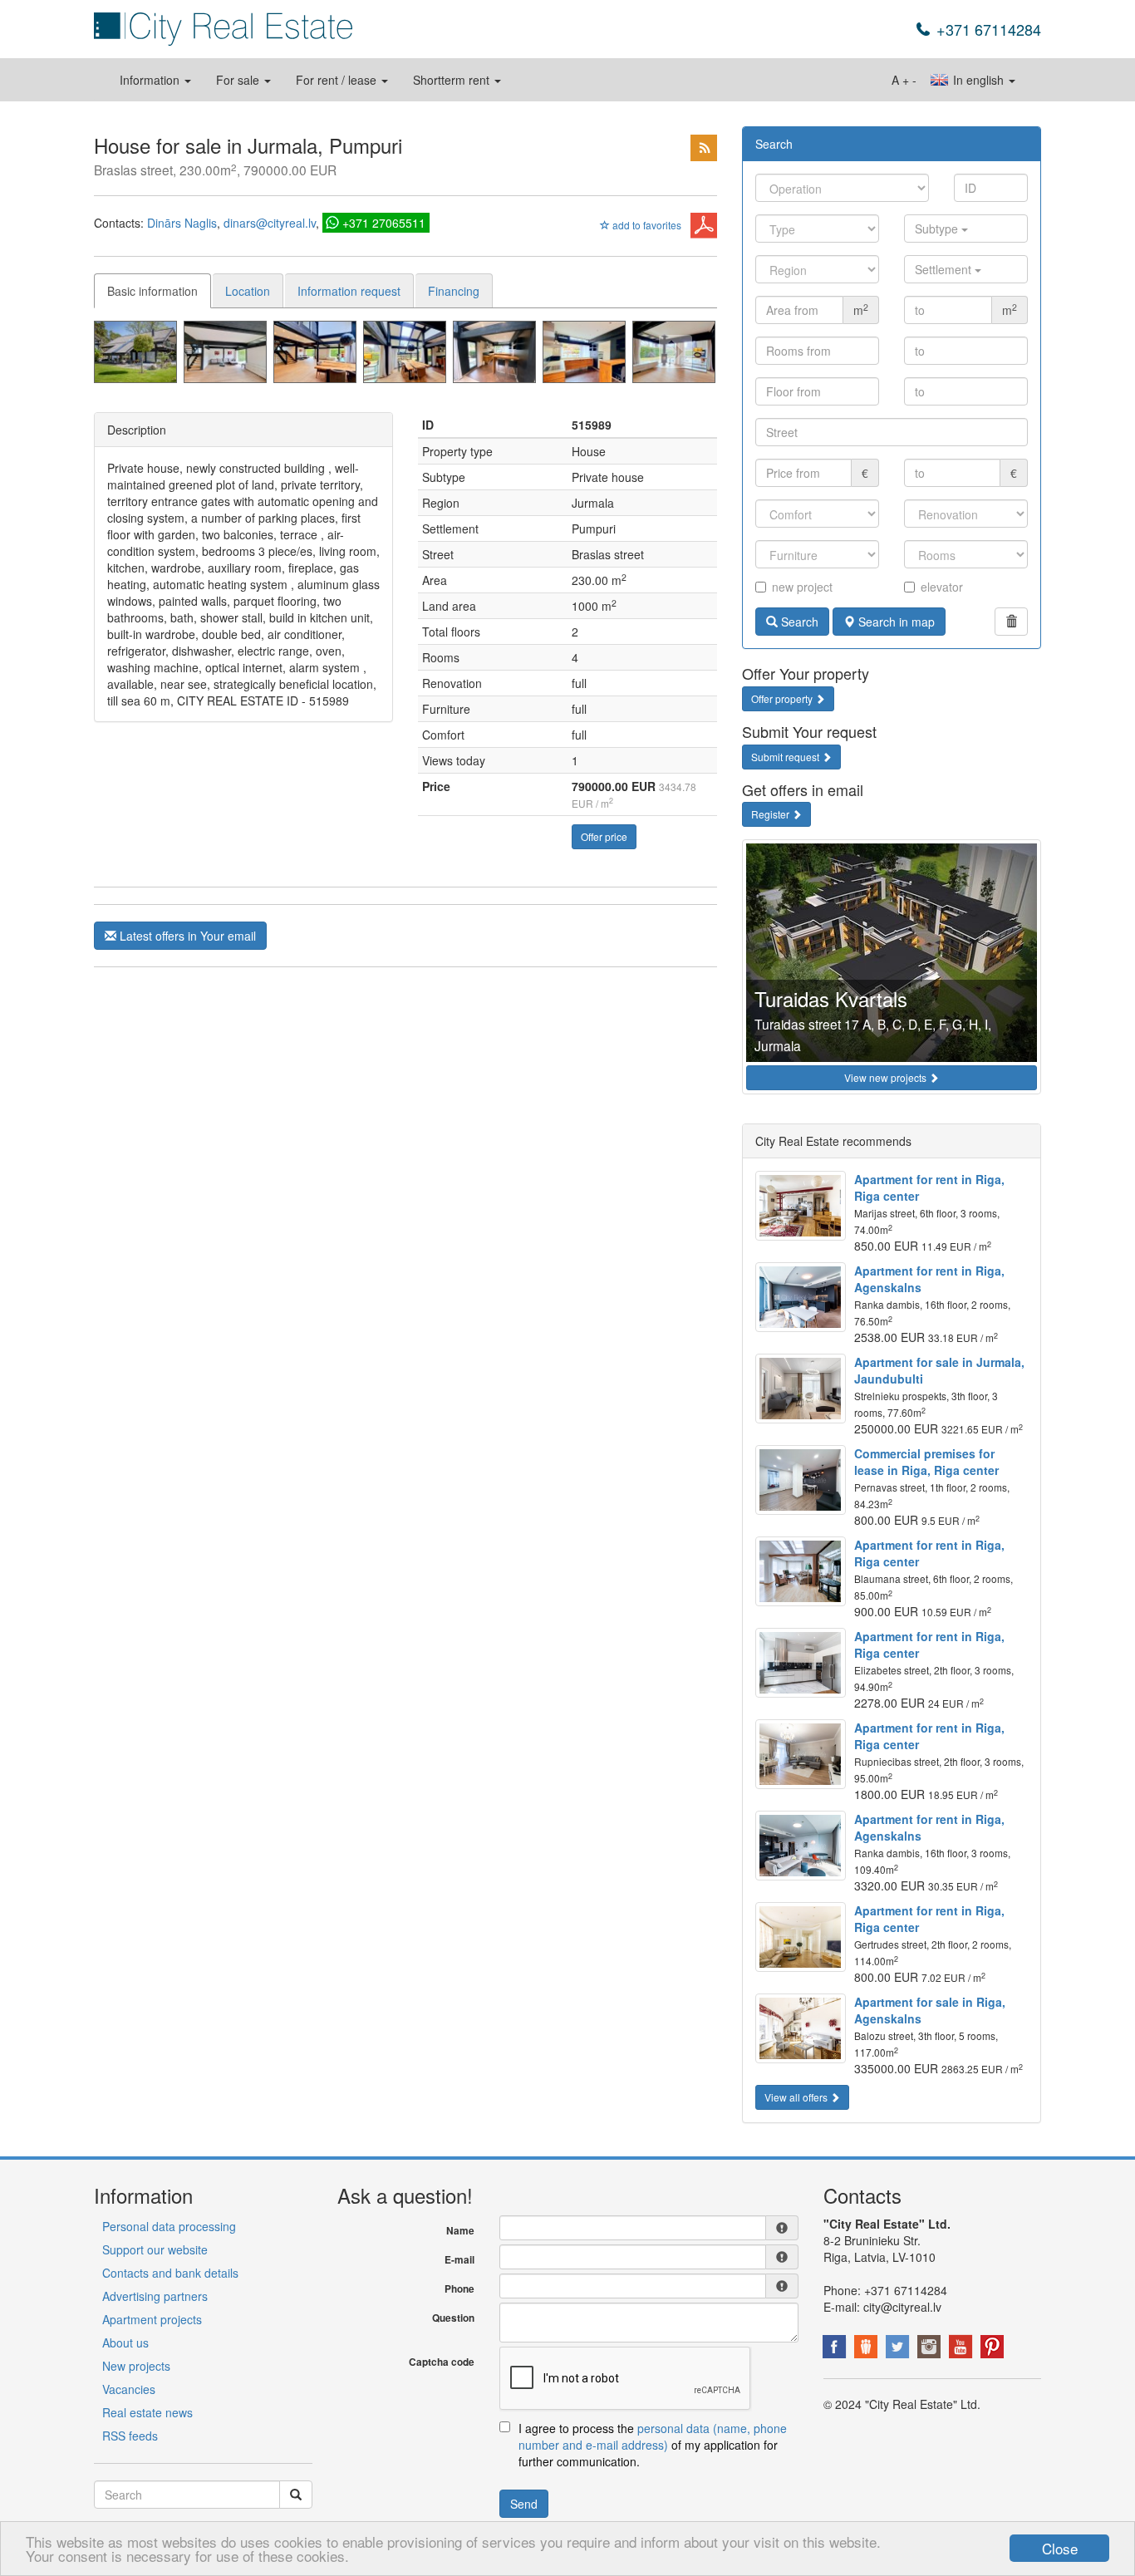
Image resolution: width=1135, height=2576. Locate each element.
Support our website (155, 2249)
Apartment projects (152, 2319)
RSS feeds (130, 2436)
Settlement (945, 269)
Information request (349, 291)
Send (524, 2504)
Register (771, 814)
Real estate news (147, 2412)
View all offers (797, 2097)
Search (798, 622)
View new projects (887, 1077)
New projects (136, 2366)
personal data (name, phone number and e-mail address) (653, 2436)
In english (978, 80)
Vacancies (129, 2389)
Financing (454, 291)
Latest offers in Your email (186, 936)
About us (125, 2342)
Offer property (783, 698)
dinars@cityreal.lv (270, 223)
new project (802, 587)
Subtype (938, 229)
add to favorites (646, 225)
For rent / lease (338, 80)
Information (151, 80)
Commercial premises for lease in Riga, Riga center (926, 1462)
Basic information (152, 291)
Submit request (786, 757)
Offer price (604, 836)
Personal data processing (169, 2226)
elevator (942, 587)
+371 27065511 (384, 223)
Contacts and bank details (170, 2273)
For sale (239, 80)
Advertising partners (155, 2296)
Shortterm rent (453, 80)
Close (1060, 2548)
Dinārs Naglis (182, 223)
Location (248, 291)
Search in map (895, 622)
